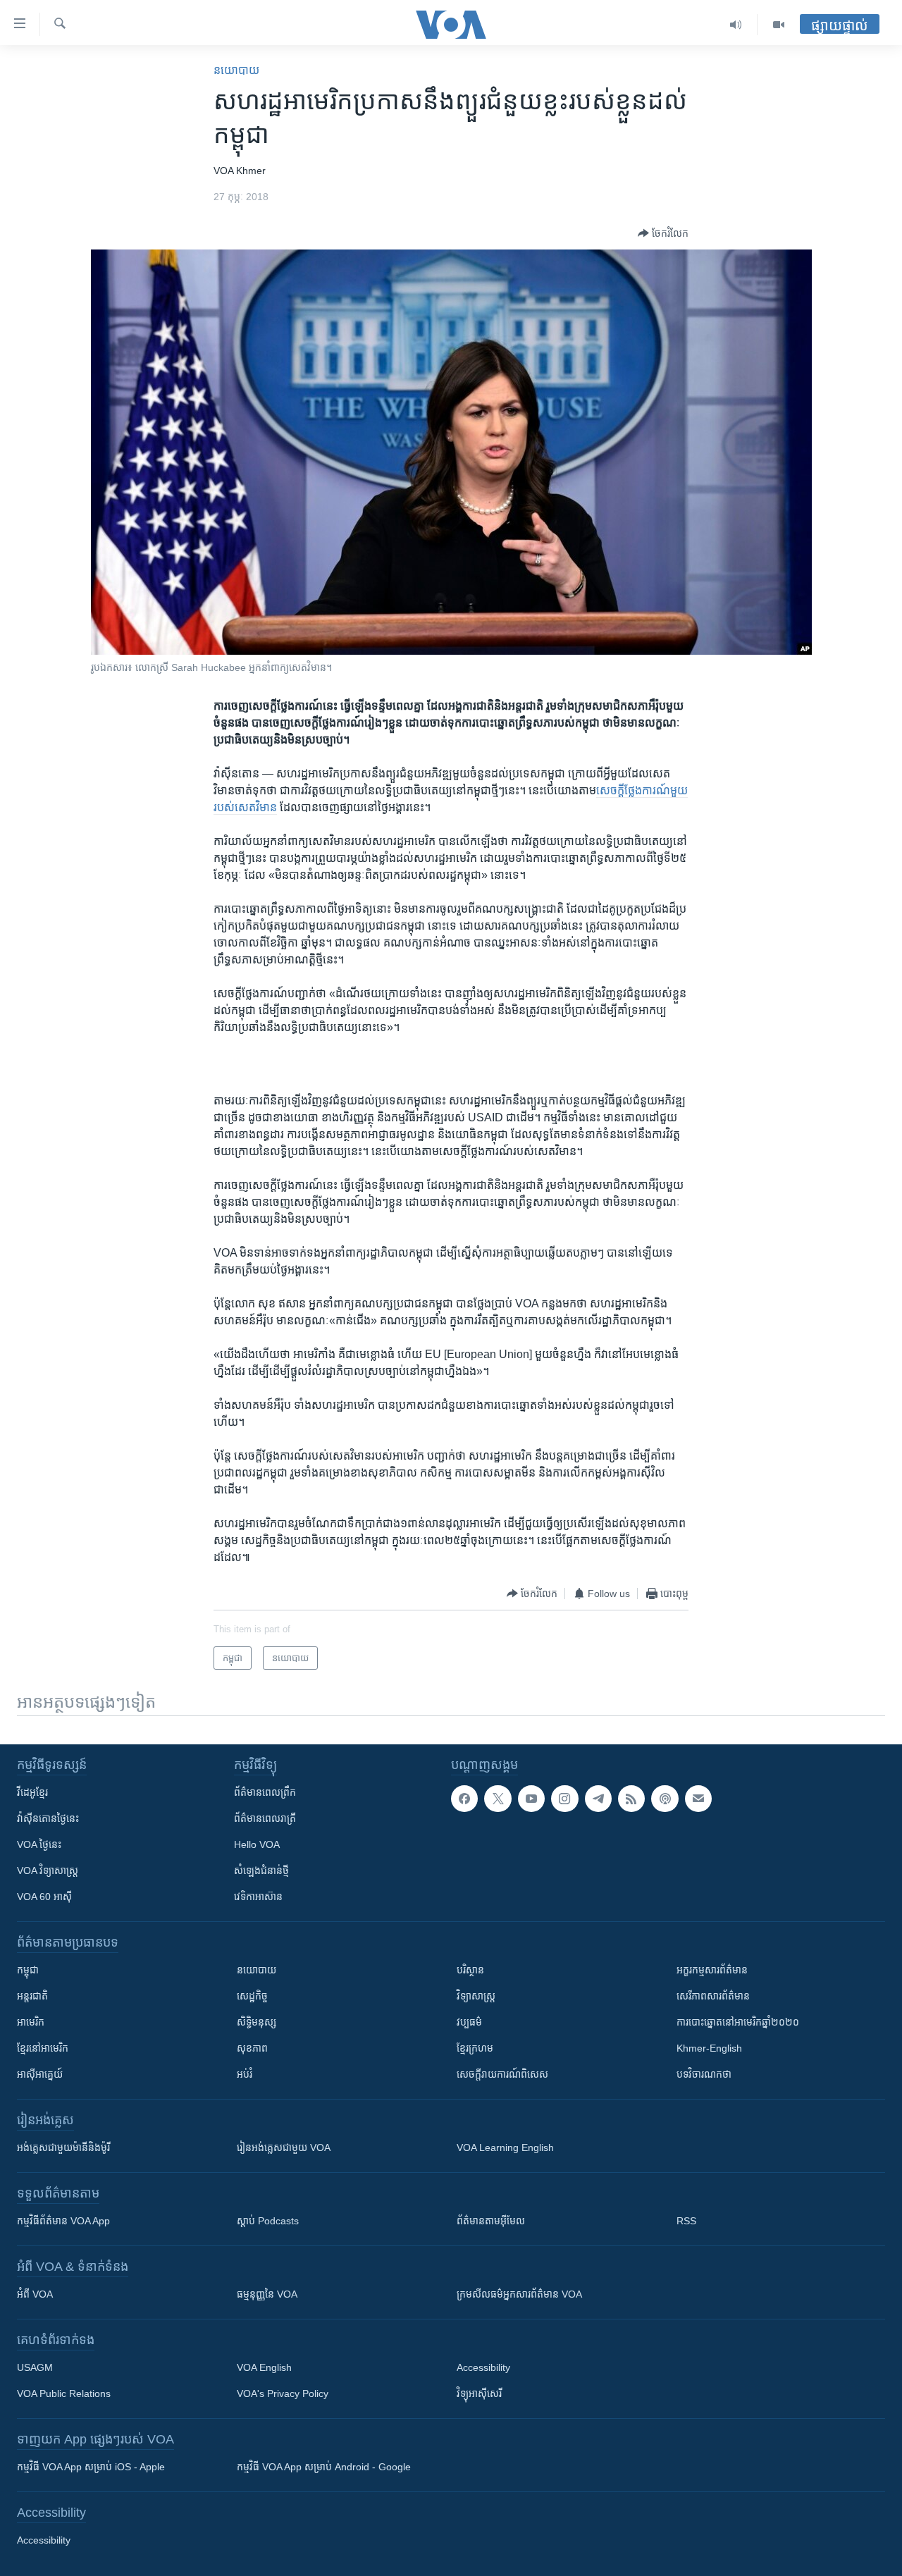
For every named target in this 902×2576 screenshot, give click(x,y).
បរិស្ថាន (470, 1970)
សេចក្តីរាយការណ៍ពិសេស (502, 2074)
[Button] (663, 233)
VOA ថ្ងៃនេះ (39, 1844)
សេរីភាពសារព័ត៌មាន (713, 1996)
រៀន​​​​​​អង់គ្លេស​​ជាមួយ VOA (284, 2147)
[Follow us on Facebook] (464, 1799)
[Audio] (736, 25)
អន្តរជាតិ (32, 1996)
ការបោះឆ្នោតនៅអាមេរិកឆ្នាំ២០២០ (738, 2022)
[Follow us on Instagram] (564, 1799)
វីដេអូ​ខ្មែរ (32, 1792)
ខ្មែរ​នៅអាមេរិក (43, 2048)
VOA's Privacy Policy (283, 2393)
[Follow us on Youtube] (531, 1799)
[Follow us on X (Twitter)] (498, 1799)
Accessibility (483, 2367)
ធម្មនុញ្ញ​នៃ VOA (267, 2294)
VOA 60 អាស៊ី (44, 1897)
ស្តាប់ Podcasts (268, 2221)
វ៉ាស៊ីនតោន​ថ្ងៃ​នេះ (48, 1818)
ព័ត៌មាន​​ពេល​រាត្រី (265, 1818)
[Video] (779, 25)
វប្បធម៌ (469, 2022)
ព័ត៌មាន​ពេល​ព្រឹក (265, 1792)
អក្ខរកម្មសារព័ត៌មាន (712, 1970)
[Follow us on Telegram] (598, 1799)
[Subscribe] (698, 1799)
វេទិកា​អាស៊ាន (258, 1897)
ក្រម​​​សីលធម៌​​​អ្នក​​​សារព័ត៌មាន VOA (519, 2294)
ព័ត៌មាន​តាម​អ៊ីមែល (491, 2221)
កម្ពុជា (28, 1970)
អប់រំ (245, 2074)
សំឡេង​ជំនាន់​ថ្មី (261, 1871)
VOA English (264, 2367)
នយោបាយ (236, 70)
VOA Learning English (505, 2147)
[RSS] (631, 1799)
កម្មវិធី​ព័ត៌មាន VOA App (63, 2221)
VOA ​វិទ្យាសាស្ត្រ (48, 1871)
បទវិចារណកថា (704, 2074)
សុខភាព (252, 2048)
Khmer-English (709, 2048)
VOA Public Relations (64, 2393)
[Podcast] (665, 1799)
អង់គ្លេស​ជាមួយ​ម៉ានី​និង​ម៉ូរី (63, 2147)
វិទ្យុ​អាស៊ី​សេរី (479, 2393)
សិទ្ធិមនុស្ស (257, 2022)
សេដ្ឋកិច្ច (252, 1996)
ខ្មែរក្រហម (475, 2048)
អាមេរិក (31, 2022)
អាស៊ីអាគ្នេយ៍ (40, 2074)
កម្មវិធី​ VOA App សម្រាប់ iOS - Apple (91, 2467)
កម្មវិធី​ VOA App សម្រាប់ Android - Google (324, 2467)
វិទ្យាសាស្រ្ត (476, 1996)
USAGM (35, 2367)
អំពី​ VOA (35, 2294)
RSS (686, 2221)
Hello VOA (257, 1844)
